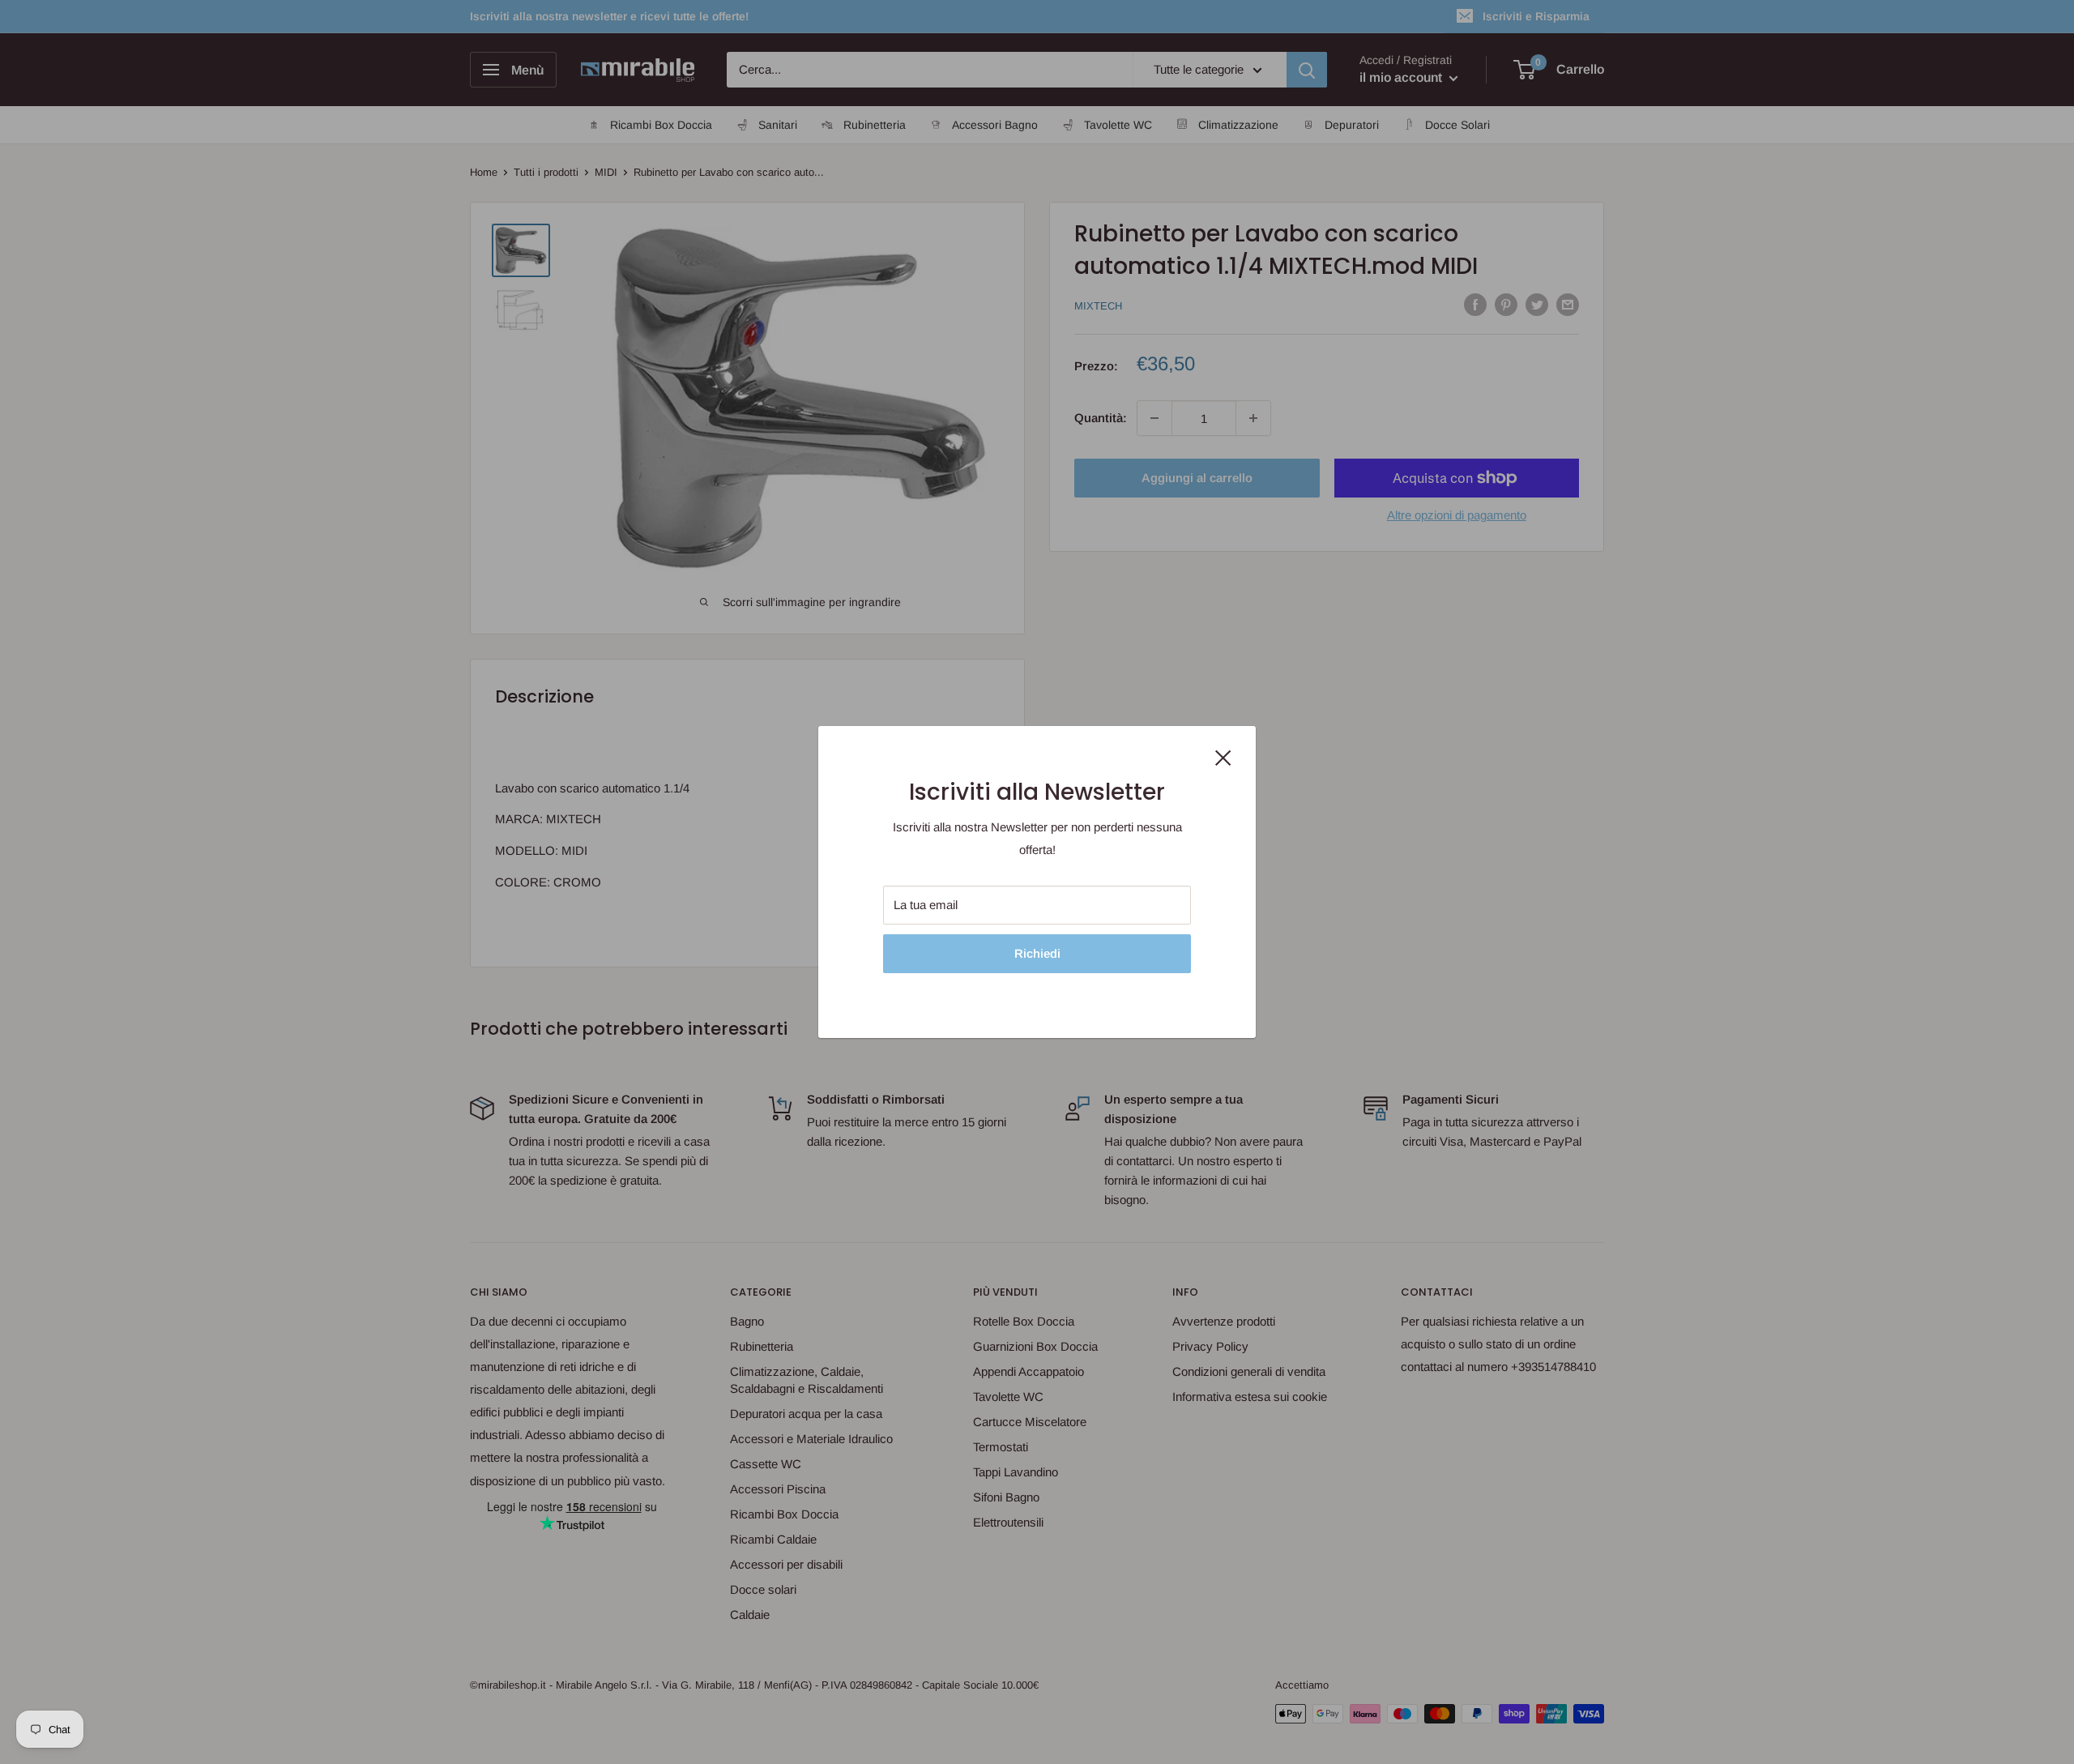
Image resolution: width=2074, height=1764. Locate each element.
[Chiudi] (1223, 757)
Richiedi (1037, 953)
